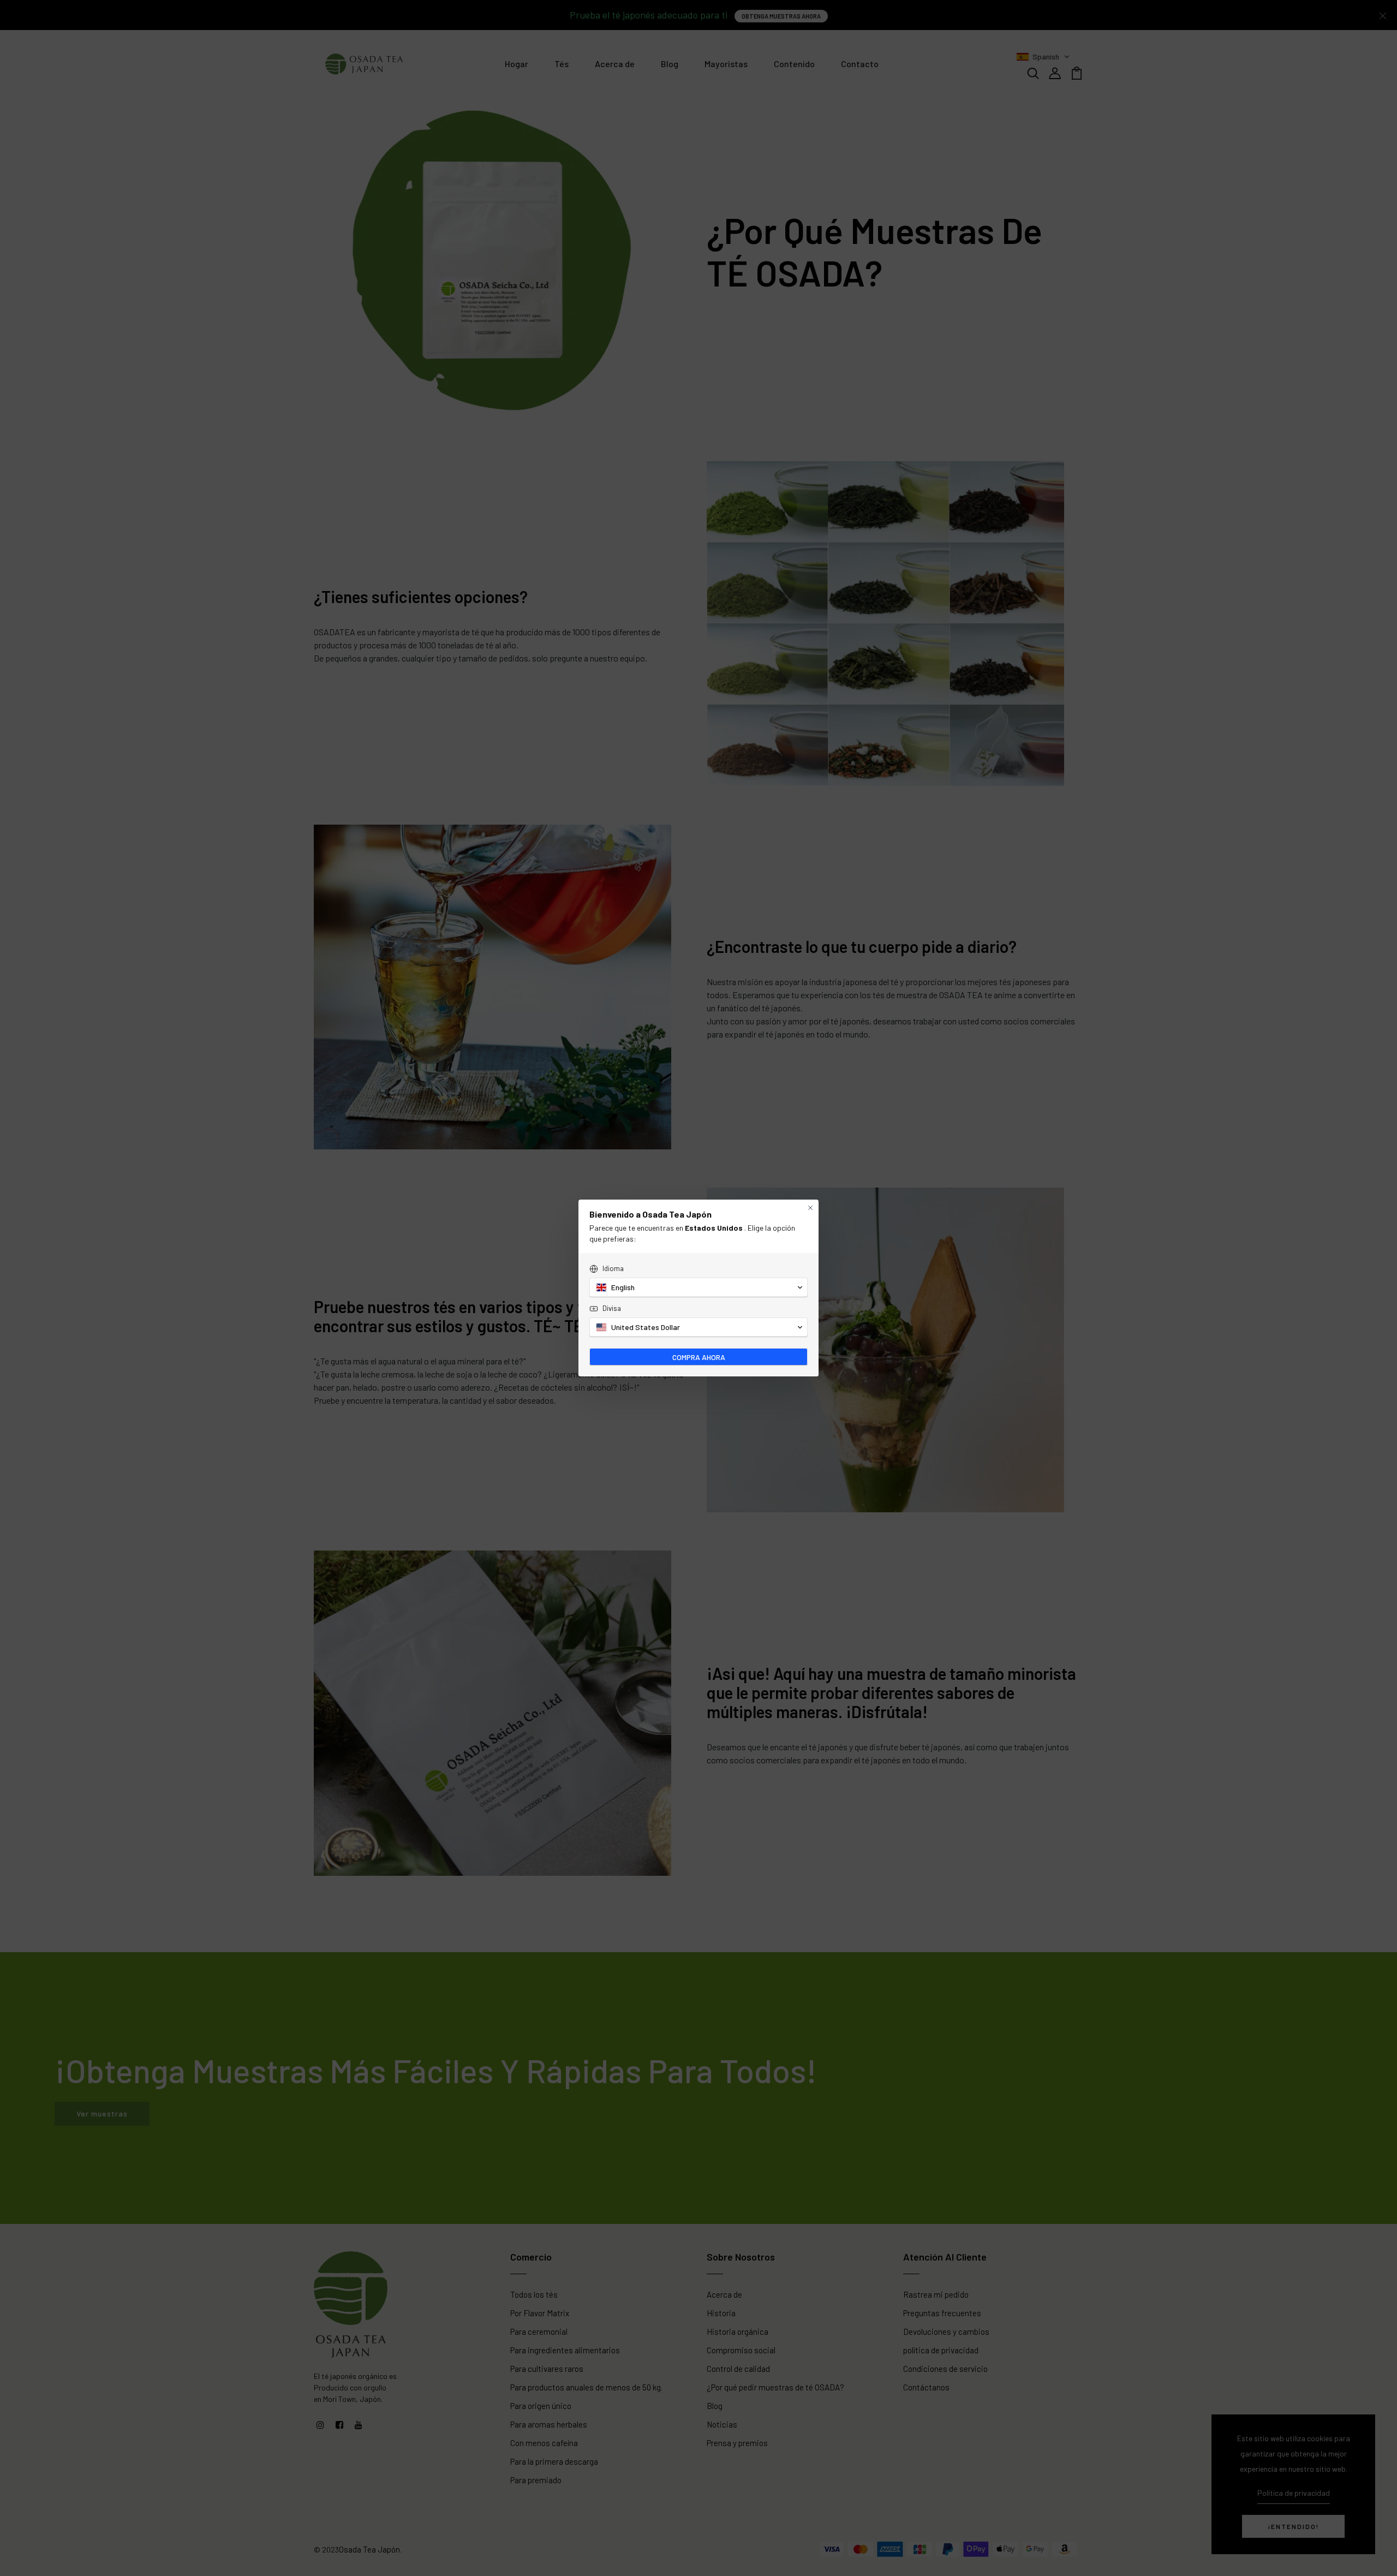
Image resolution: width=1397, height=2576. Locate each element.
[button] (698, 1287)
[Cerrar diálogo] (810, 1208)
